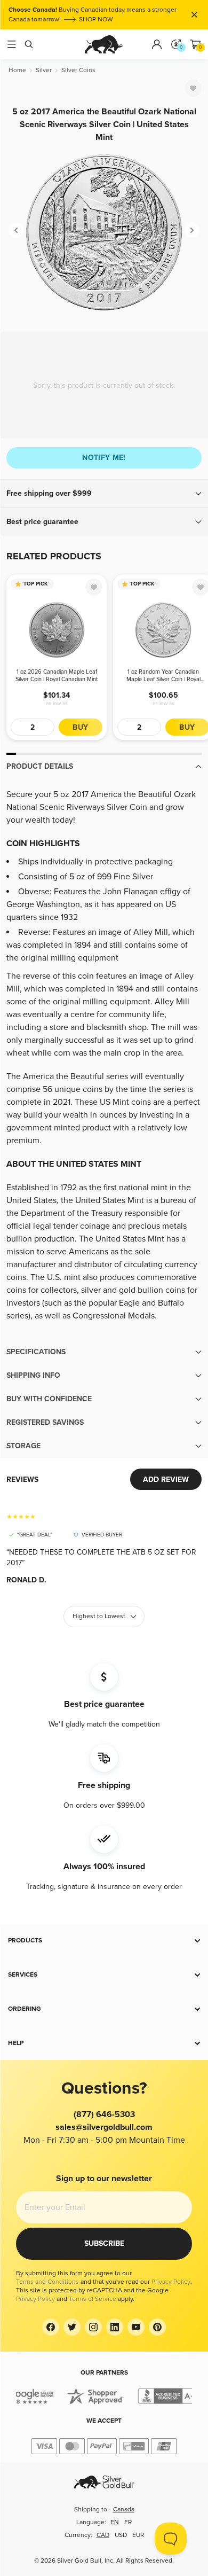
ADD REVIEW (166, 1480)
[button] (104, 494)
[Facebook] (51, 2327)
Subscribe (104, 2243)
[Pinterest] (157, 2327)
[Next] (192, 230)
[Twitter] (72, 2327)
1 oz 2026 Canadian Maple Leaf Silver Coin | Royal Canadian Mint (57, 676)
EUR (138, 2535)
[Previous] (16, 230)
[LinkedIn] (115, 2327)
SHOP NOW (96, 19)
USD (121, 2535)
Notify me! (104, 458)
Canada (124, 2509)
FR (128, 2522)
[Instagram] (93, 2327)
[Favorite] (193, 88)
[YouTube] (136, 2327)
